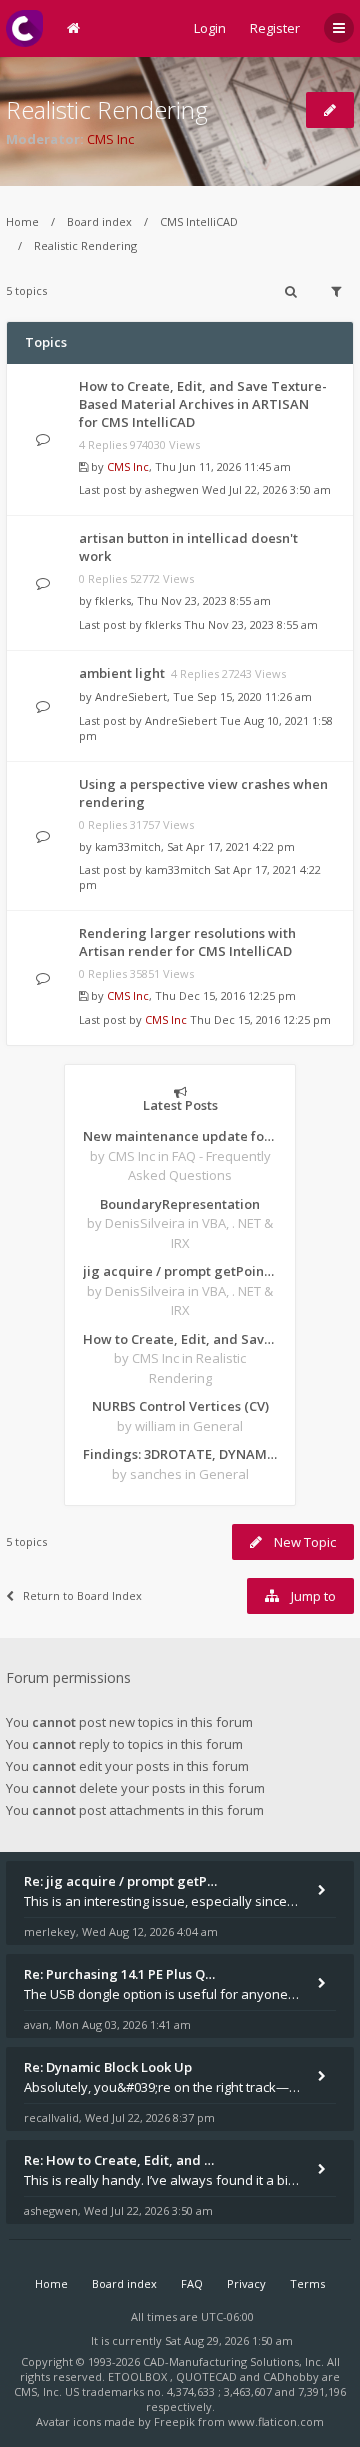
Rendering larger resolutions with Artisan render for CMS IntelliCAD (187, 942)
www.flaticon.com (276, 2421)
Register (275, 28)
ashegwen (172, 489)
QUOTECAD (208, 2376)
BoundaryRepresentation (180, 1204)
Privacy (246, 2283)
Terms (307, 2283)
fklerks (113, 600)
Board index (99, 221)
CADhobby (291, 2376)
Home (22, 221)
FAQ (192, 2283)
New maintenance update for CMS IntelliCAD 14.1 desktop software (180, 1136)
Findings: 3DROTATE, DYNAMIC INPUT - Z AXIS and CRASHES (180, 1454)
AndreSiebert (131, 696)
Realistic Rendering (107, 109)
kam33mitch (128, 846)
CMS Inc (110, 139)
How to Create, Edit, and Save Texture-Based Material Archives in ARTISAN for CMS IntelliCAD (203, 404)
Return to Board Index (82, 1595)
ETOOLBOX (139, 2376)
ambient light (122, 673)
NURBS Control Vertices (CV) (180, 1406)
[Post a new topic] (330, 110)
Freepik (174, 2421)
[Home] (24, 28)
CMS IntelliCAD (199, 221)
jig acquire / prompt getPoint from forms (180, 1271)
